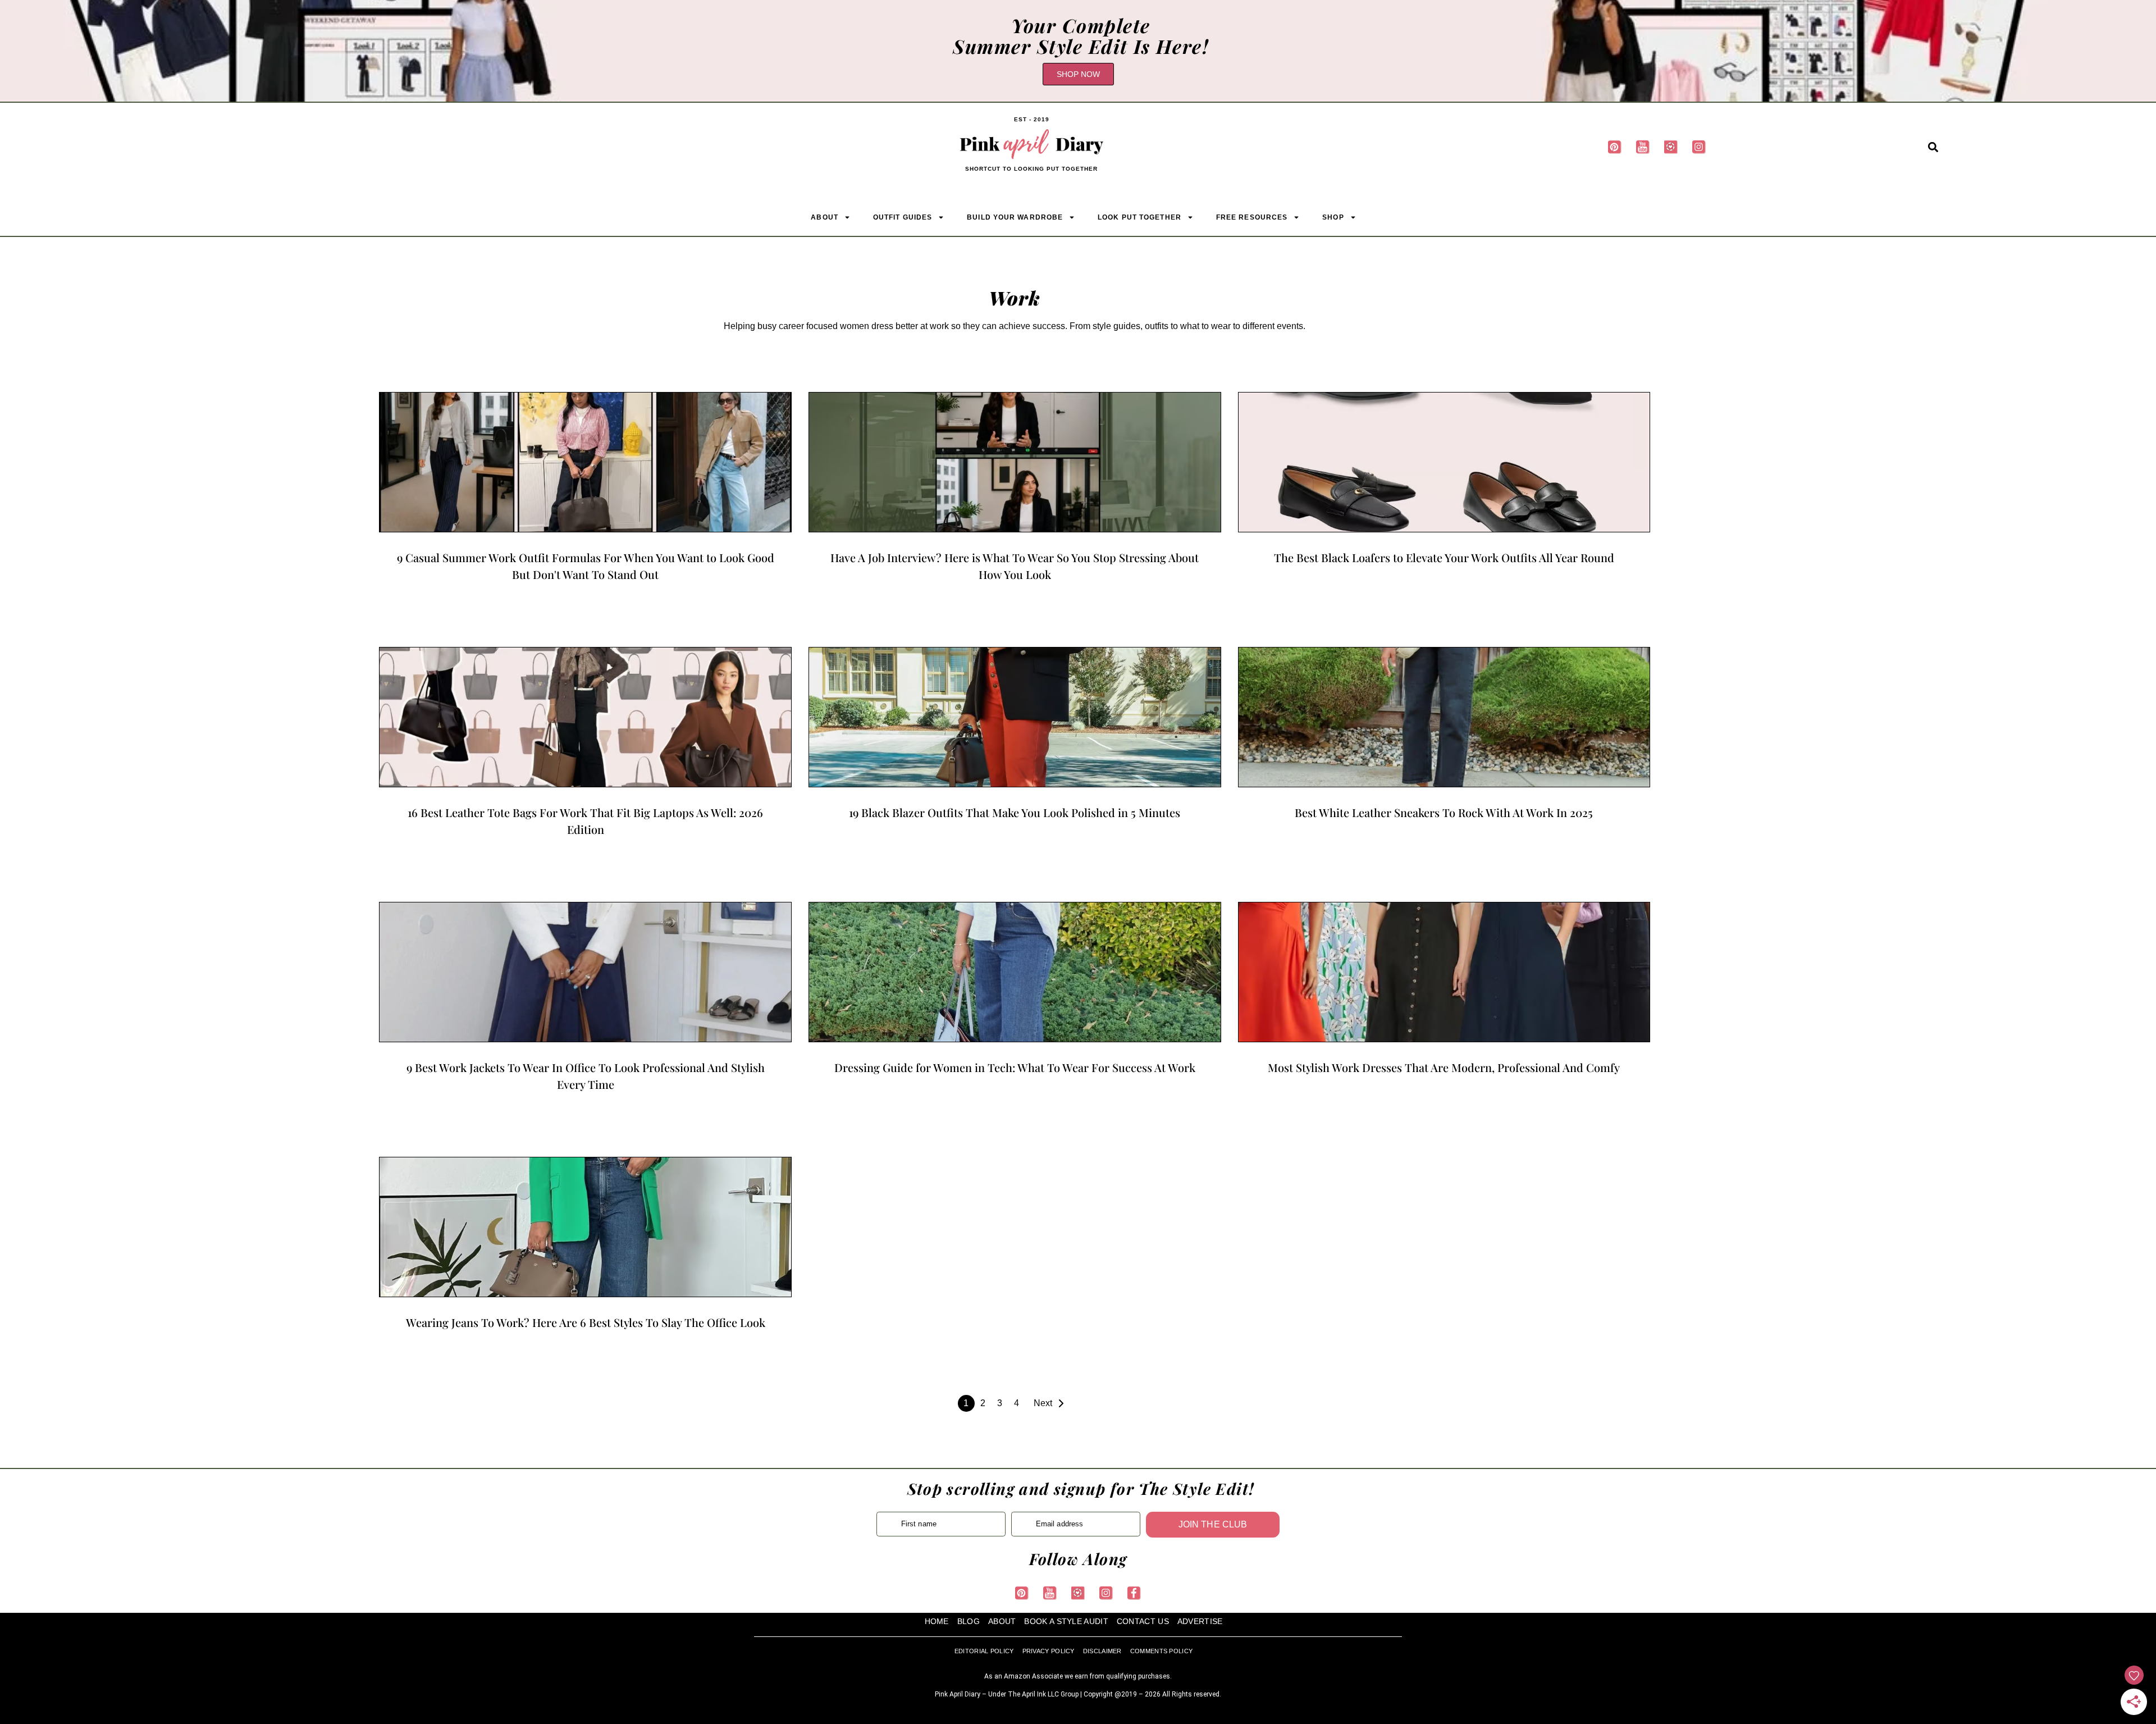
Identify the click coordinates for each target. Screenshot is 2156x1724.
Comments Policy (1162, 1652)
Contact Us (1143, 1622)
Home (937, 1622)
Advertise (1200, 1622)
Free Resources (1252, 217)
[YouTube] (1643, 147)
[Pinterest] (1615, 147)
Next (1043, 1403)
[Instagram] (1700, 147)
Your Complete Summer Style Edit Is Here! (1081, 36)
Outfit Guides (903, 217)
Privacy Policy (1049, 1652)
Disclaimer (1102, 1652)
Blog (969, 1622)
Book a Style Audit (1066, 1622)
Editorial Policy (984, 1652)
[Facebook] (1134, 1593)
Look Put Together (1139, 217)
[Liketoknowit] (1671, 147)
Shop (1333, 217)
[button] (1933, 147)
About (825, 217)
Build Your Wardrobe (1015, 217)
